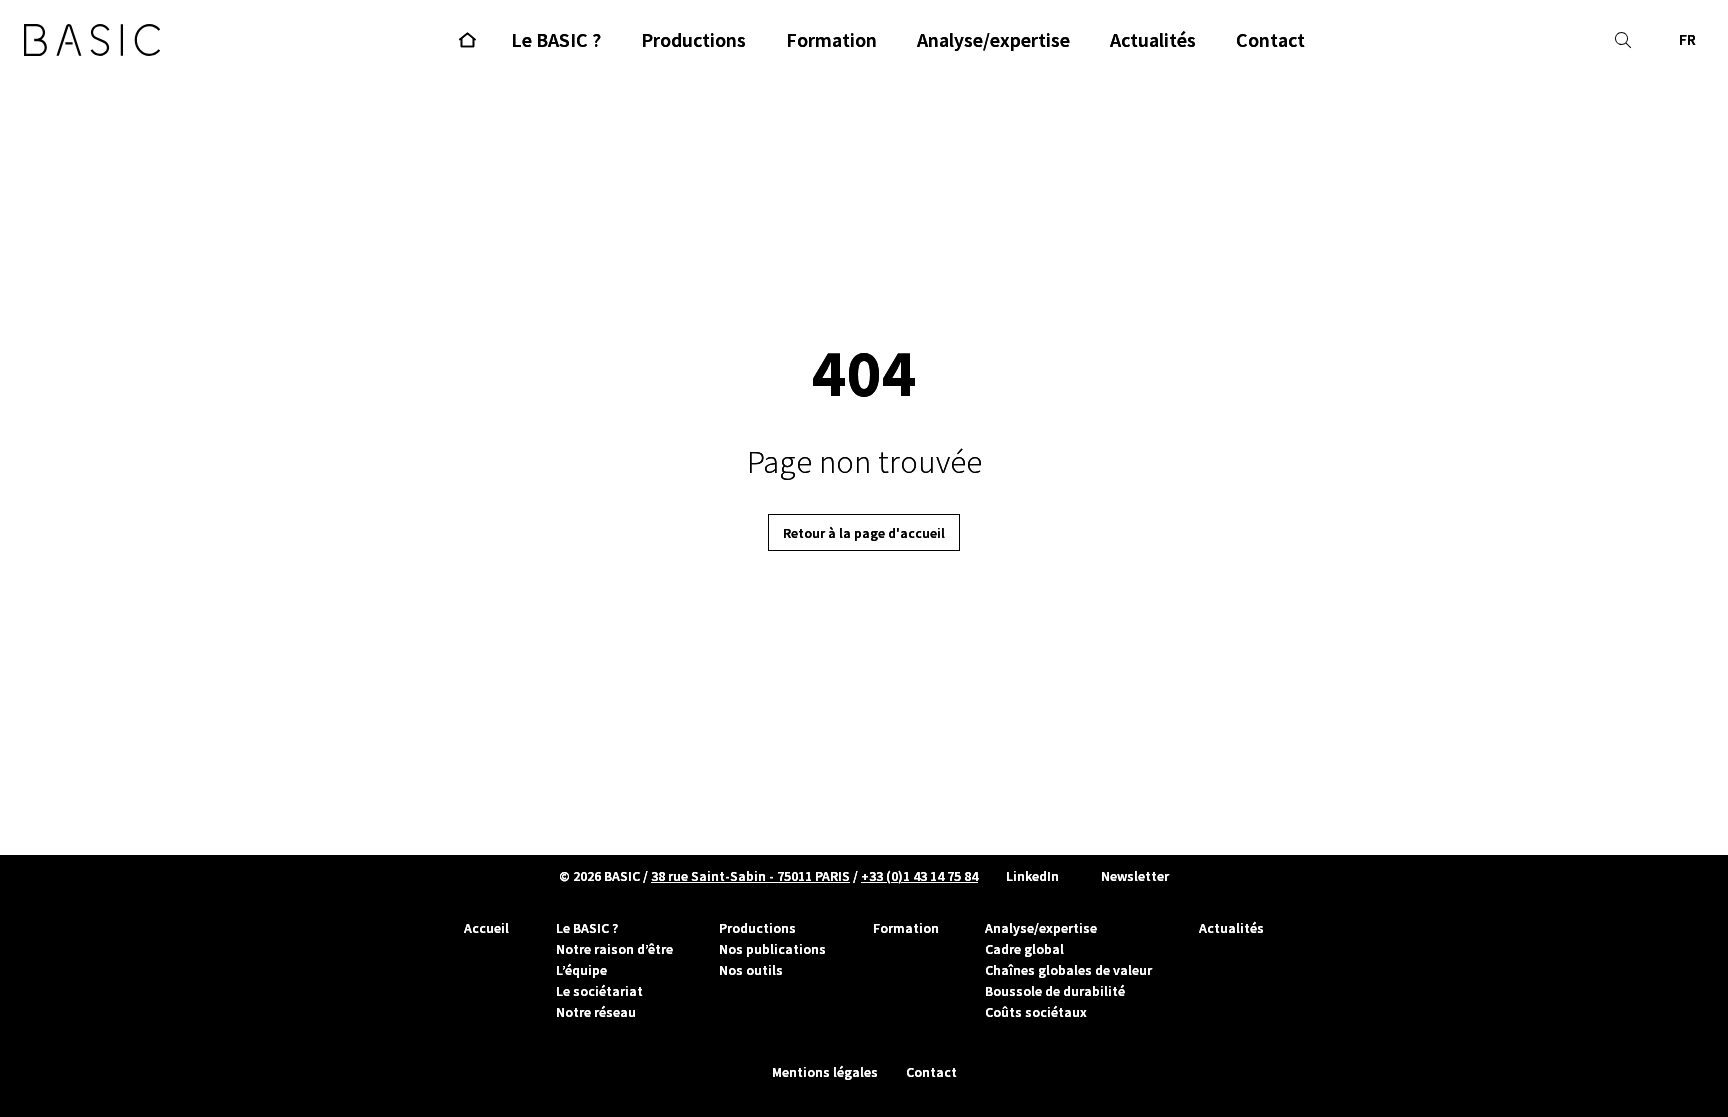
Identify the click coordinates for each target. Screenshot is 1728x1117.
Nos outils (751, 970)
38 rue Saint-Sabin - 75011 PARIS (750, 876)
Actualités (1231, 928)
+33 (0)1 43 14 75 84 (919, 876)
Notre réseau (596, 1012)
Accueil (486, 928)
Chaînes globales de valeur (1068, 970)
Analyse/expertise (1041, 928)
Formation (906, 928)
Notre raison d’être (614, 949)
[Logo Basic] (92, 40)
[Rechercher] (1623, 40)
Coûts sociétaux (1036, 1012)
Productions (757, 928)
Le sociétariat (599, 991)
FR (1687, 39)
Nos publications (772, 949)
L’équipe (581, 970)
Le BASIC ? (587, 928)
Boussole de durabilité (1055, 991)
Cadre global (1024, 949)
